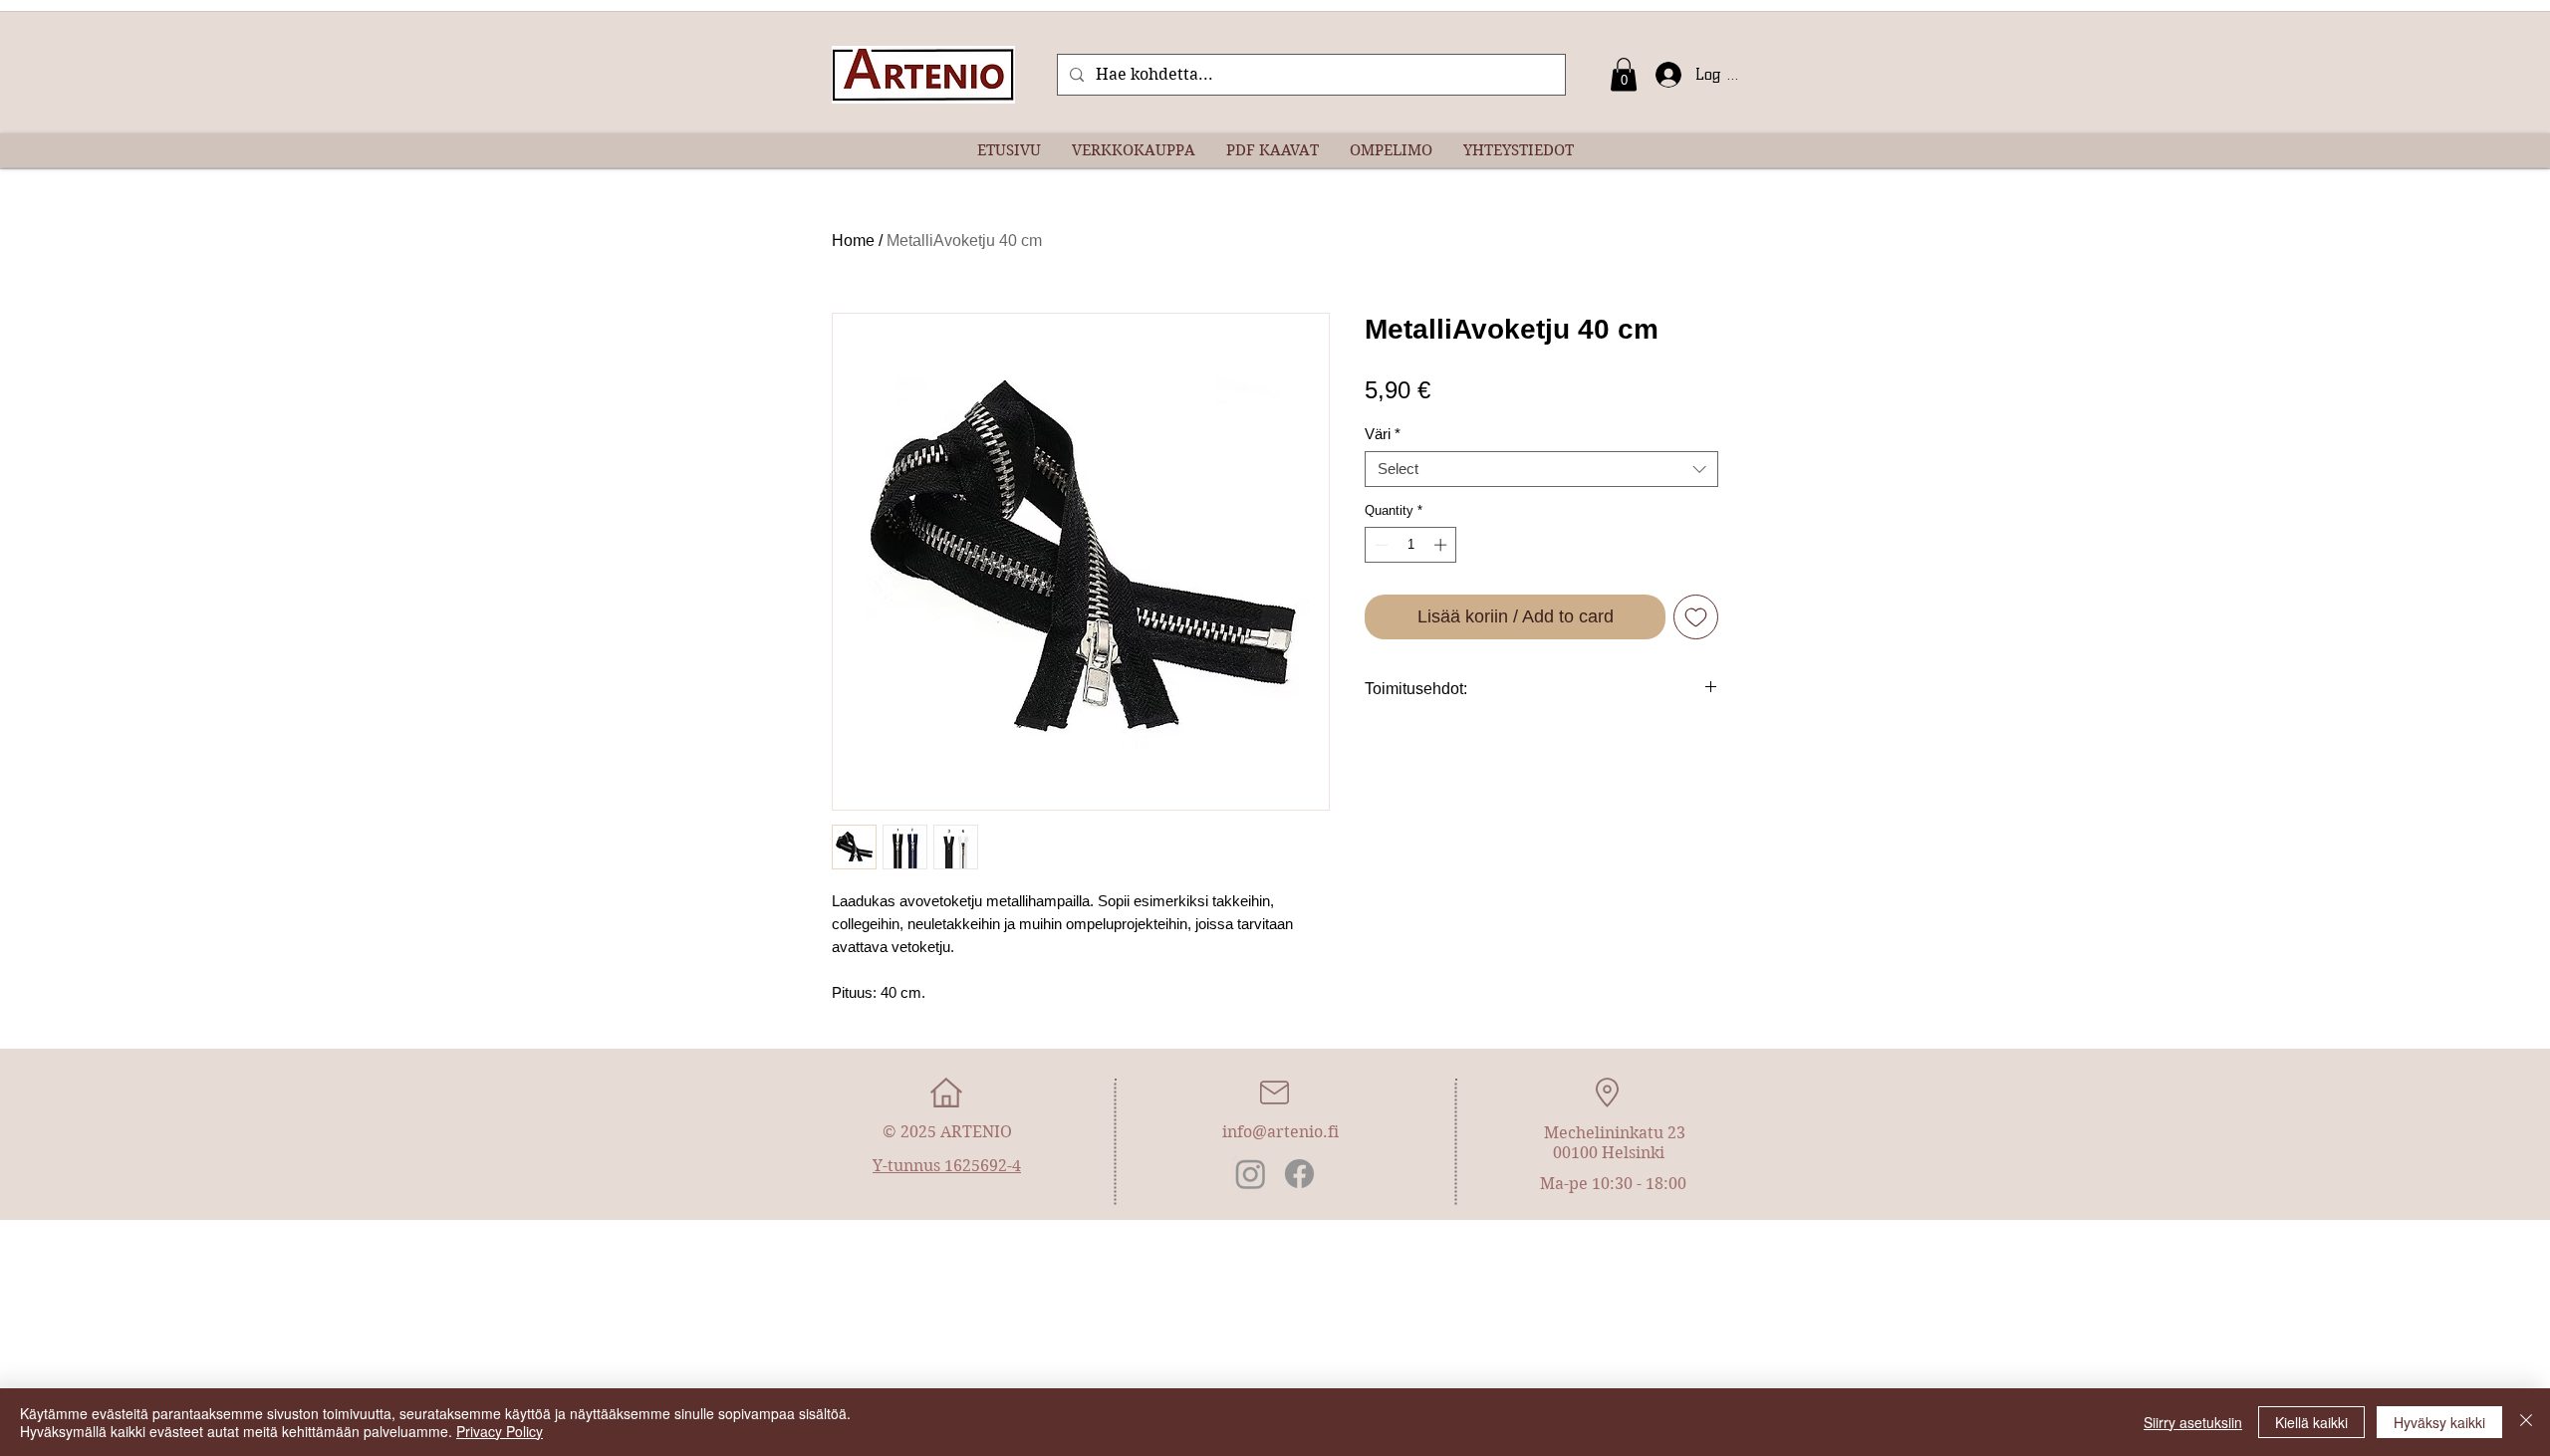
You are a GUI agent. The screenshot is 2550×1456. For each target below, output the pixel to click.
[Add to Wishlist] (1696, 617)
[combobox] (1541, 469)
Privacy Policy (500, 1431)
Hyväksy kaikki (2439, 1422)
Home (853, 241)
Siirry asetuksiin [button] (2193, 1422)
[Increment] (1442, 545)
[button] (1624, 74)
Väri (1383, 434)
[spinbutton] (1411, 545)
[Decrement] (1380, 545)
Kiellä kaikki (2311, 1422)
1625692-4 (983, 1166)
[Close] (2526, 1422)
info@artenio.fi (1280, 1132)
